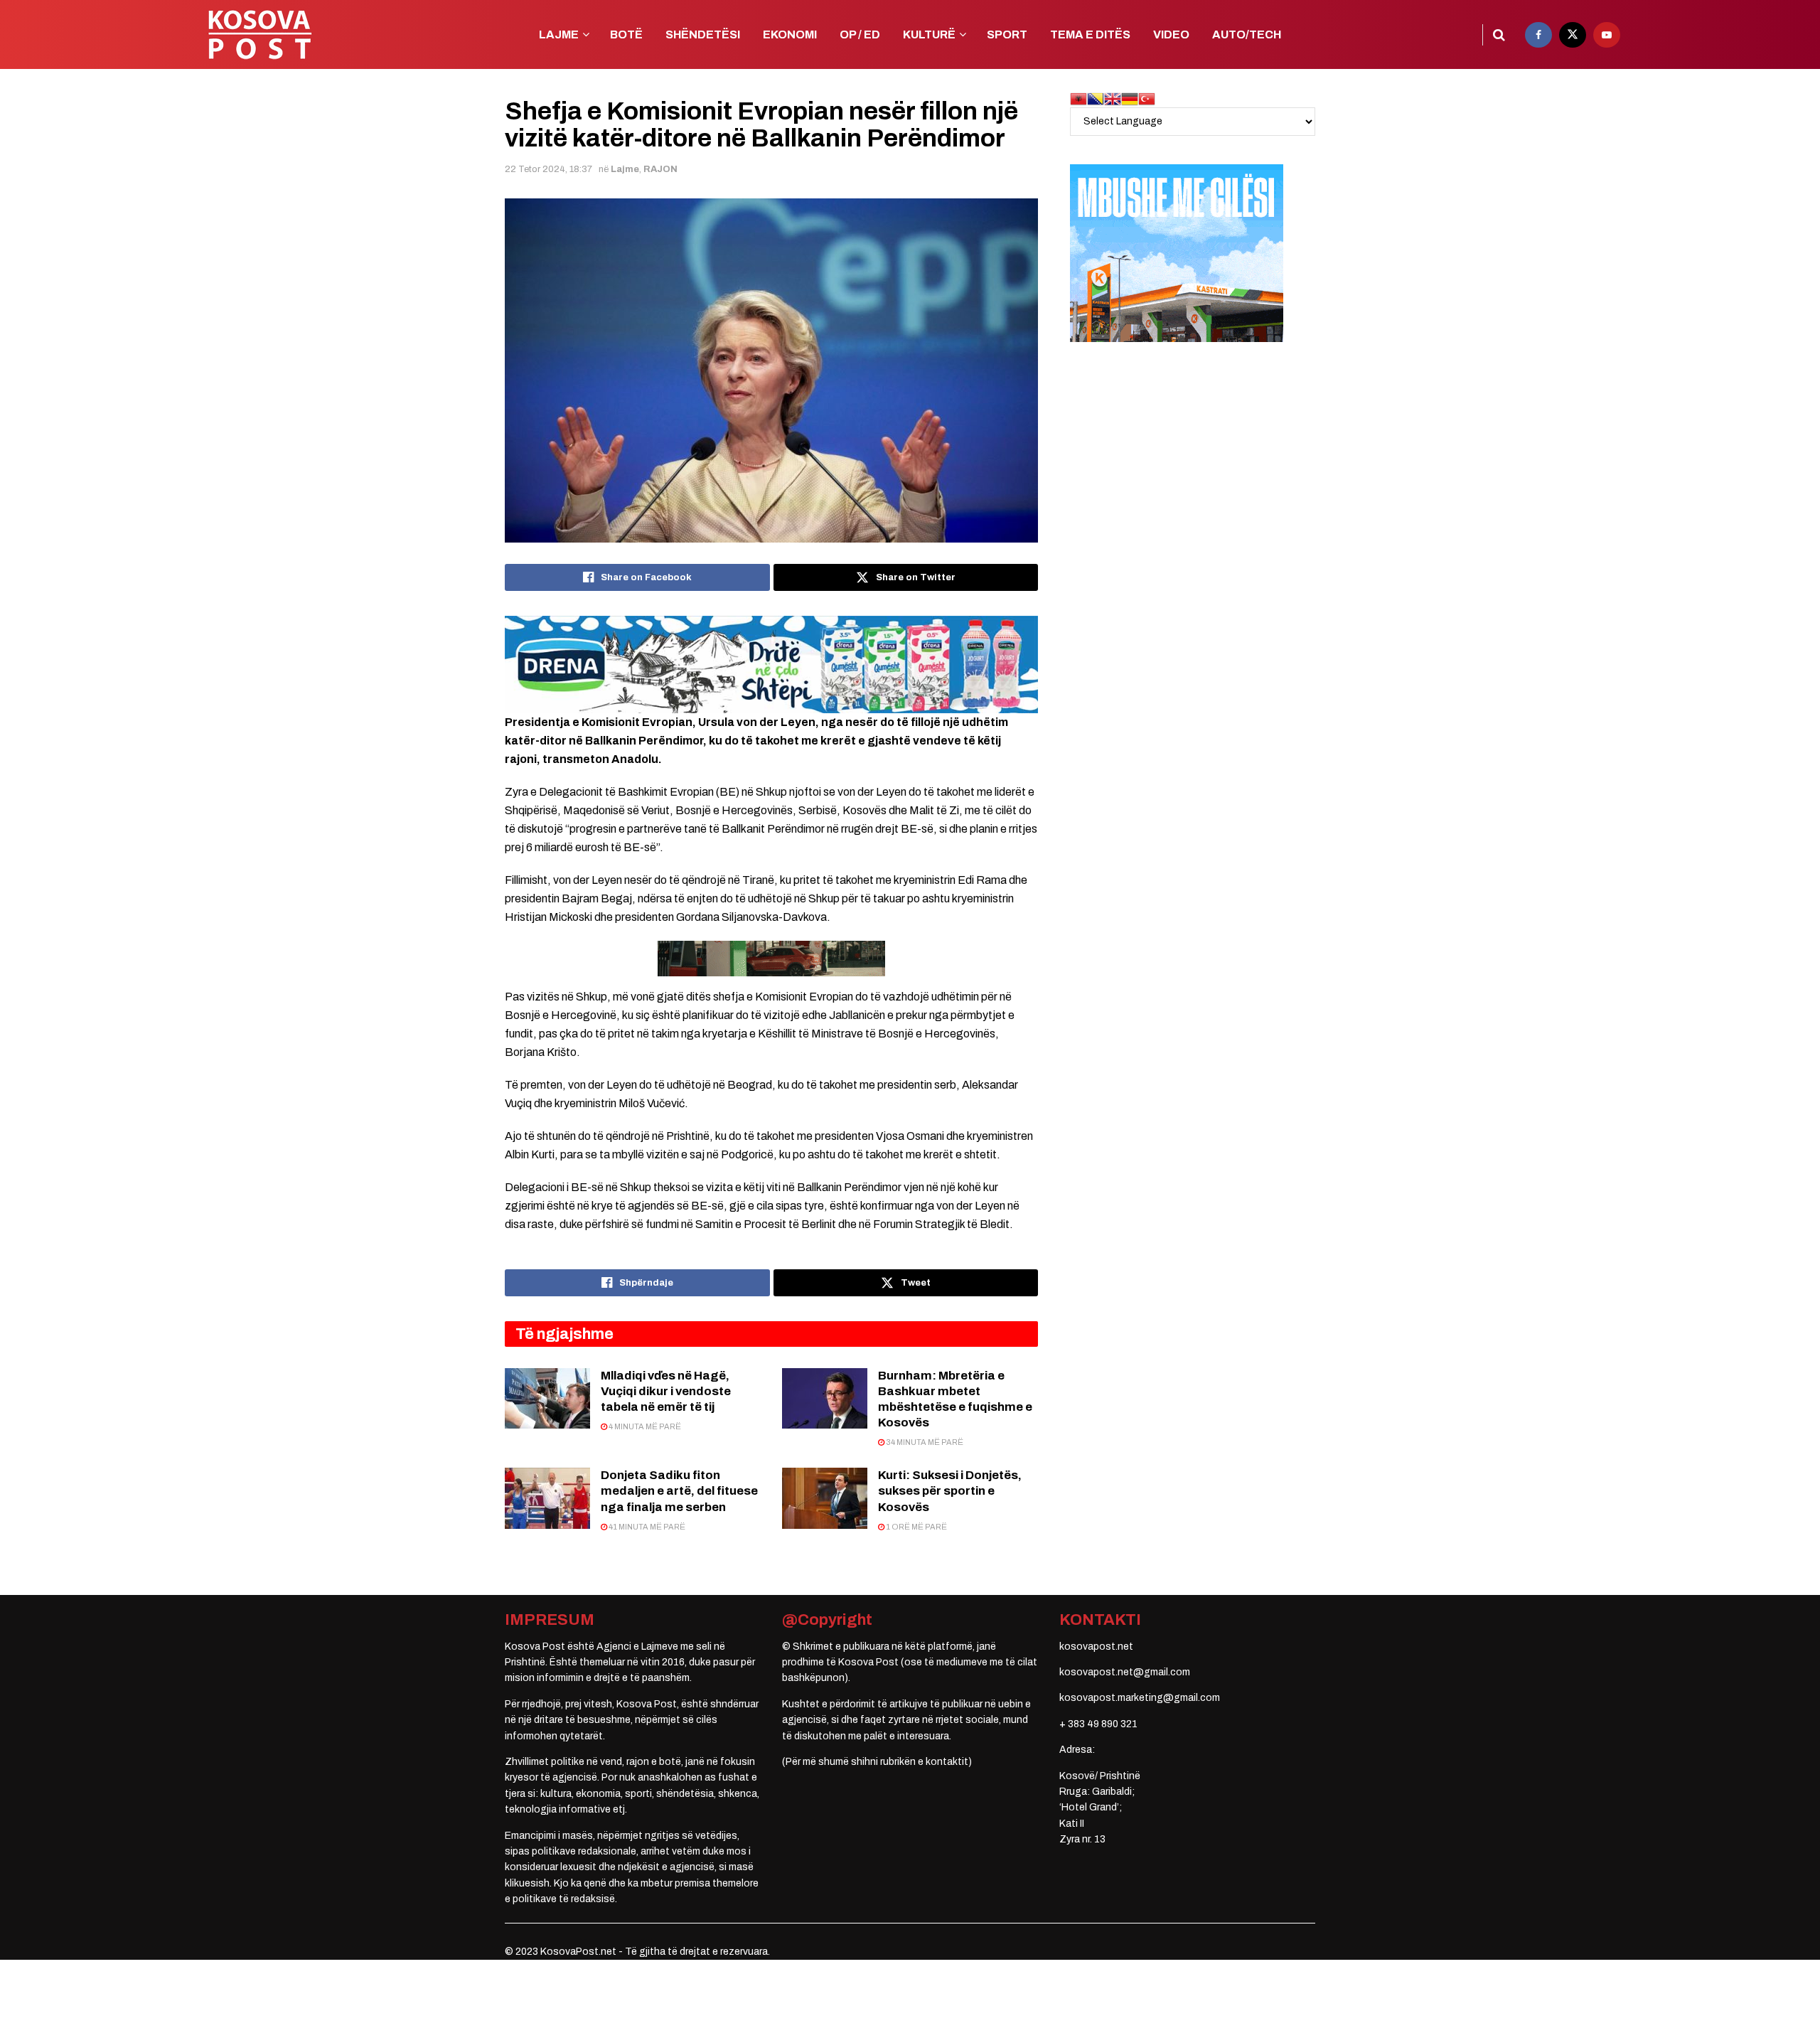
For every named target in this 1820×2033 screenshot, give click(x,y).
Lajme (625, 169)
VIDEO (1171, 34)
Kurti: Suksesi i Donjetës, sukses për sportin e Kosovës (950, 1491)
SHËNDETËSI (703, 34)
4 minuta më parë (644, 1426)
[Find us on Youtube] (1607, 35)
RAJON (660, 169)
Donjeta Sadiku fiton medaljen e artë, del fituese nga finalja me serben (679, 1491)
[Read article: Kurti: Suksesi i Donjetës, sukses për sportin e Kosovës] (825, 1498)
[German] (1130, 98)
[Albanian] (1078, 98)
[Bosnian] (1096, 98)
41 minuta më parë (646, 1527)
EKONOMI (790, 34)
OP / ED (860, 34)
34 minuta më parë (924, 1442)
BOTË (626, 34)
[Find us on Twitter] (1573, 35)
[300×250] (1177, 253)
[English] (1113, 98)
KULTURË (929, 34)
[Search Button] (1499, 35)
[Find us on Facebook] (1538, 35)
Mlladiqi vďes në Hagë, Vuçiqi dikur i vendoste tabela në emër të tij (666, 1391)
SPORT (1007, 34)
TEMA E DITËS (1090, 34)
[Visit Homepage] (259, 34)
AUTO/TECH (1247, 34)
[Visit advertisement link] (771, 664)
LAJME (559, 34)
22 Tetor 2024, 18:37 (548, 169)
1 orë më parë (916, 1527)
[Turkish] (1147, 98)
